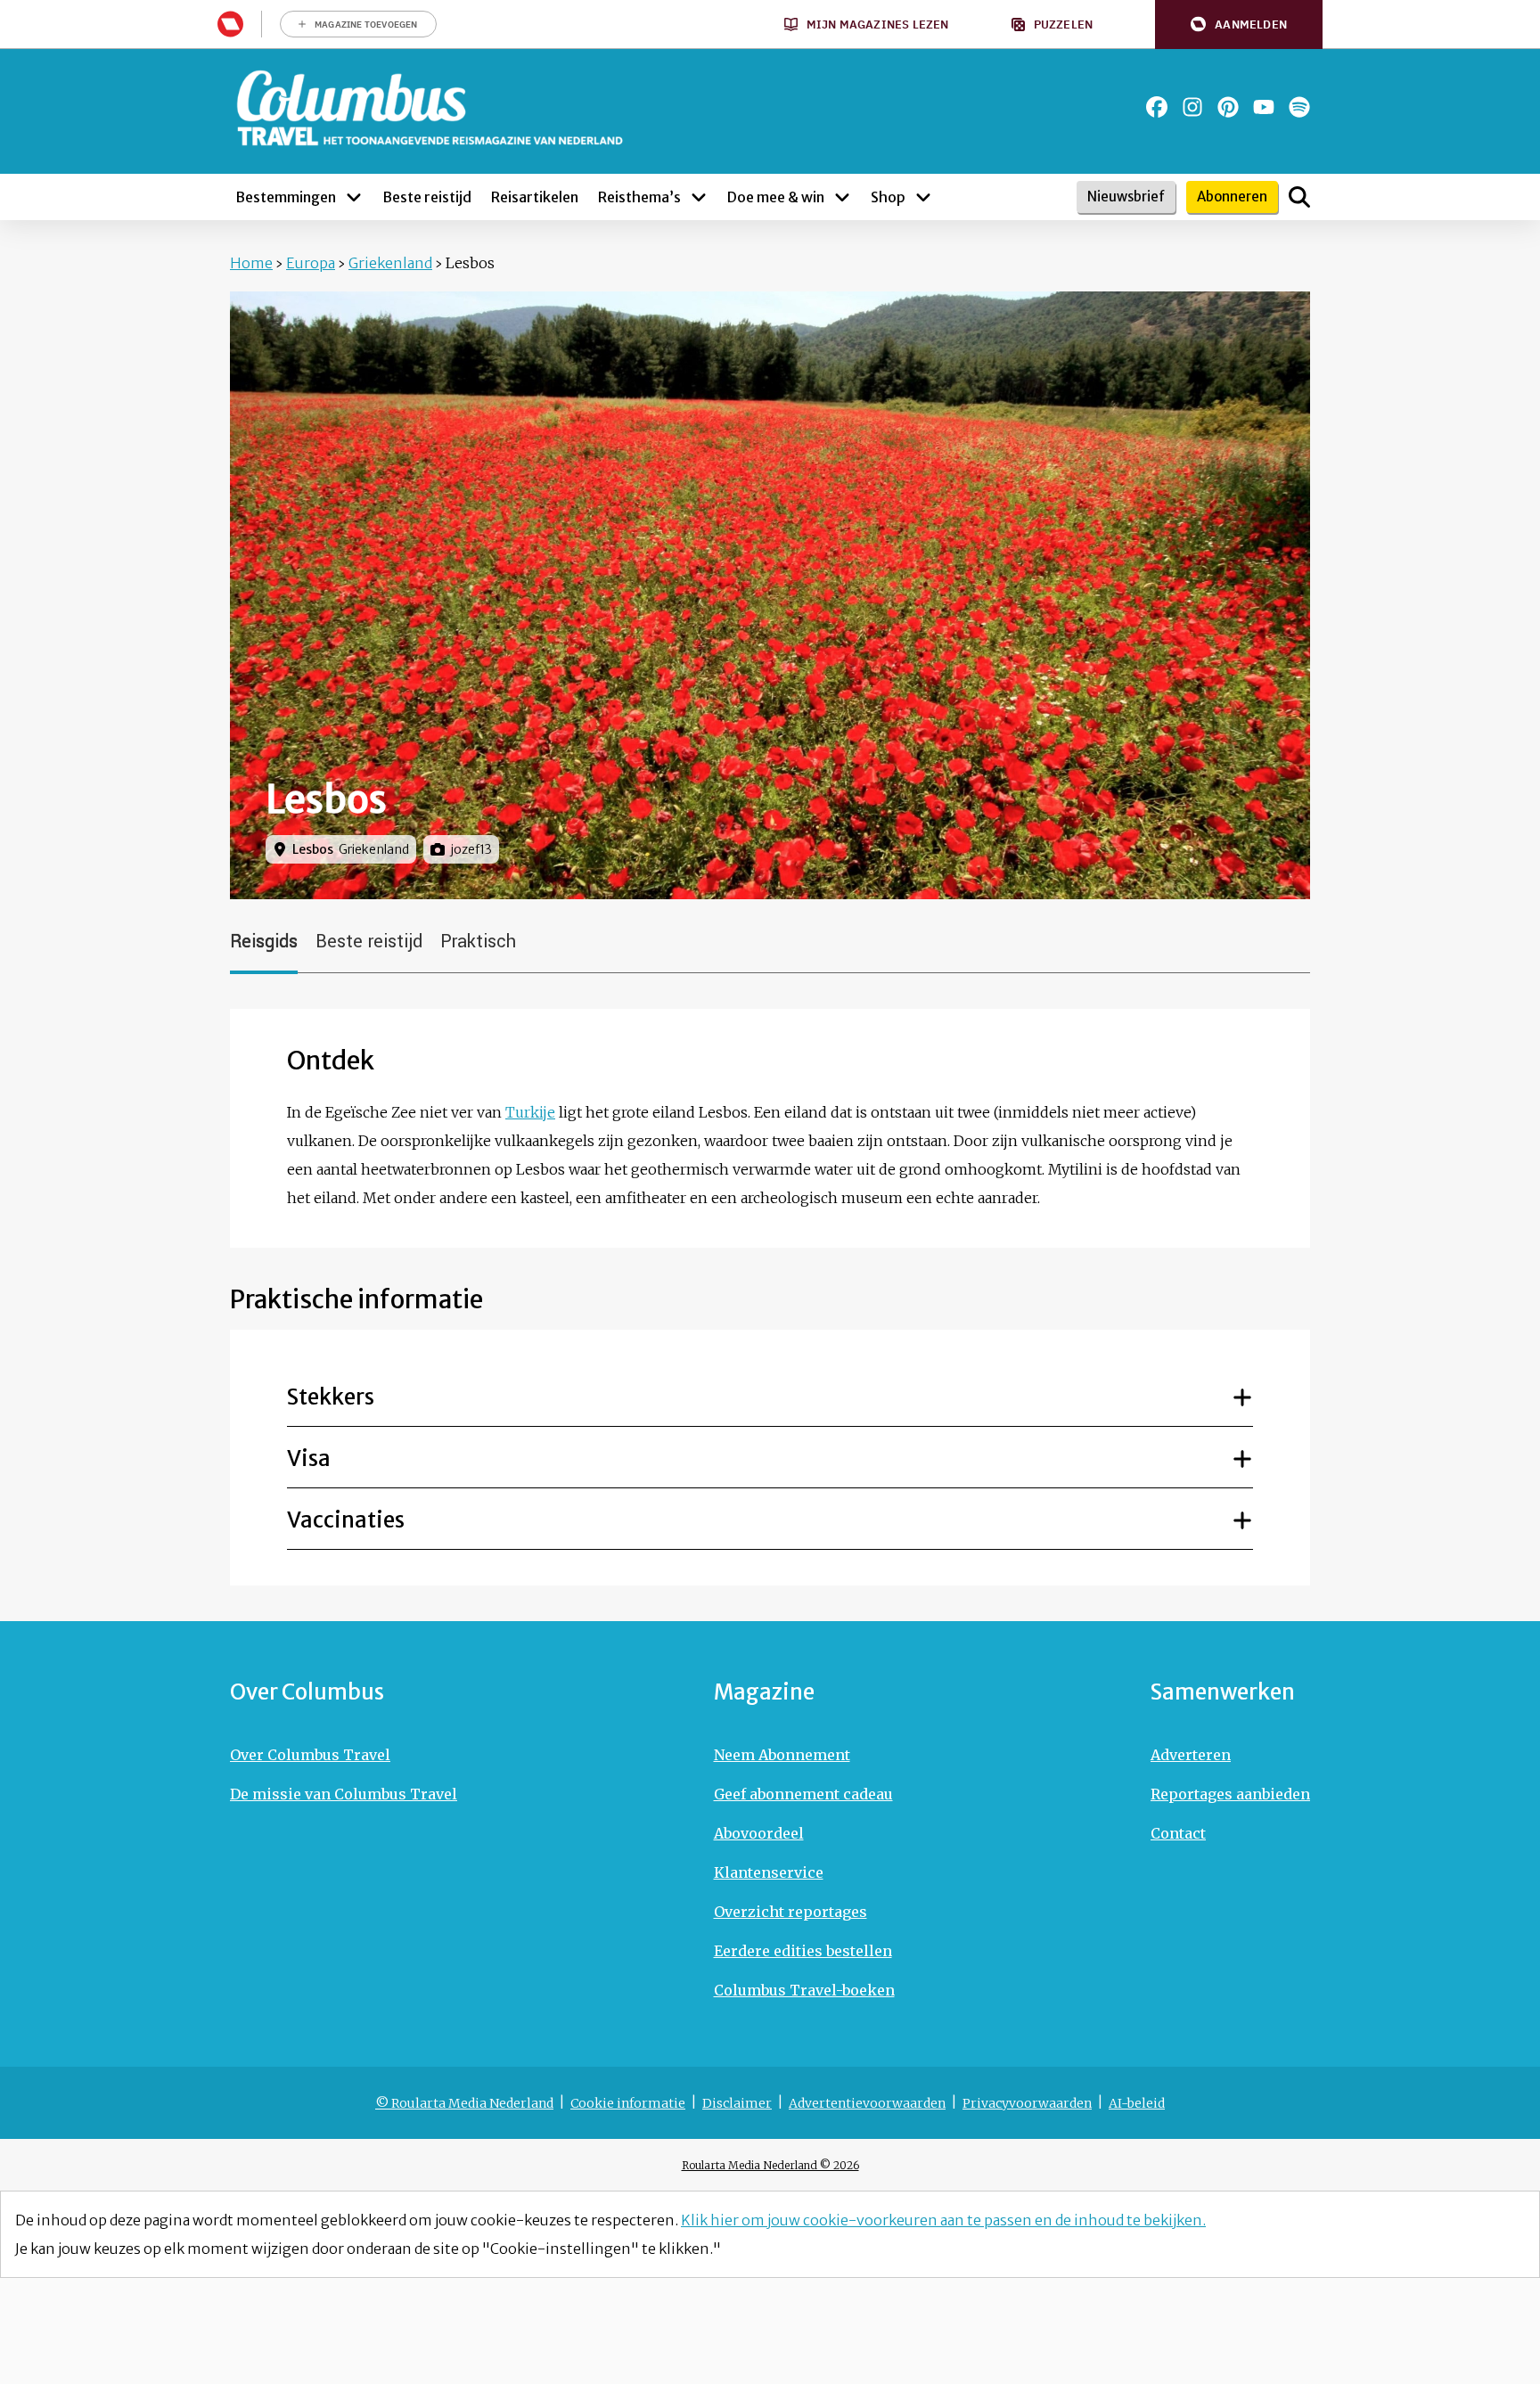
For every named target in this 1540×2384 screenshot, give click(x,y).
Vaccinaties (346, 1520)
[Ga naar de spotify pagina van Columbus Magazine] (1299, 107)
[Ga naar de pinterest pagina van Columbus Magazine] (1228, 107)
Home (251, 263)
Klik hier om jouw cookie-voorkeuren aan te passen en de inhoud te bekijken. (943, 2220)
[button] (1239, 25)
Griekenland (390, 263)
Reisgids (264, 942)
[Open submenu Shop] (923, 197)
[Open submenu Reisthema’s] (699, 197)
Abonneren (1232, 197)
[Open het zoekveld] (1299, 197)
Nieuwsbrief (1126, 197)
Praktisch (478, 942)
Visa (309, 1458)
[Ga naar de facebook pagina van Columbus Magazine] (1157, 107)
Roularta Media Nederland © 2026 (770, 2165)
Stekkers (331, 1397)
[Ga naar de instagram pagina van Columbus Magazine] (1192, 107)
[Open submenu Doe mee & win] (842, 197)
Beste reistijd (369, 942)
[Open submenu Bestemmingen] (354, 197)
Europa (311, 263)
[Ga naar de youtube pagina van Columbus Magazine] (1264, 107)
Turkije (530, 1112)
